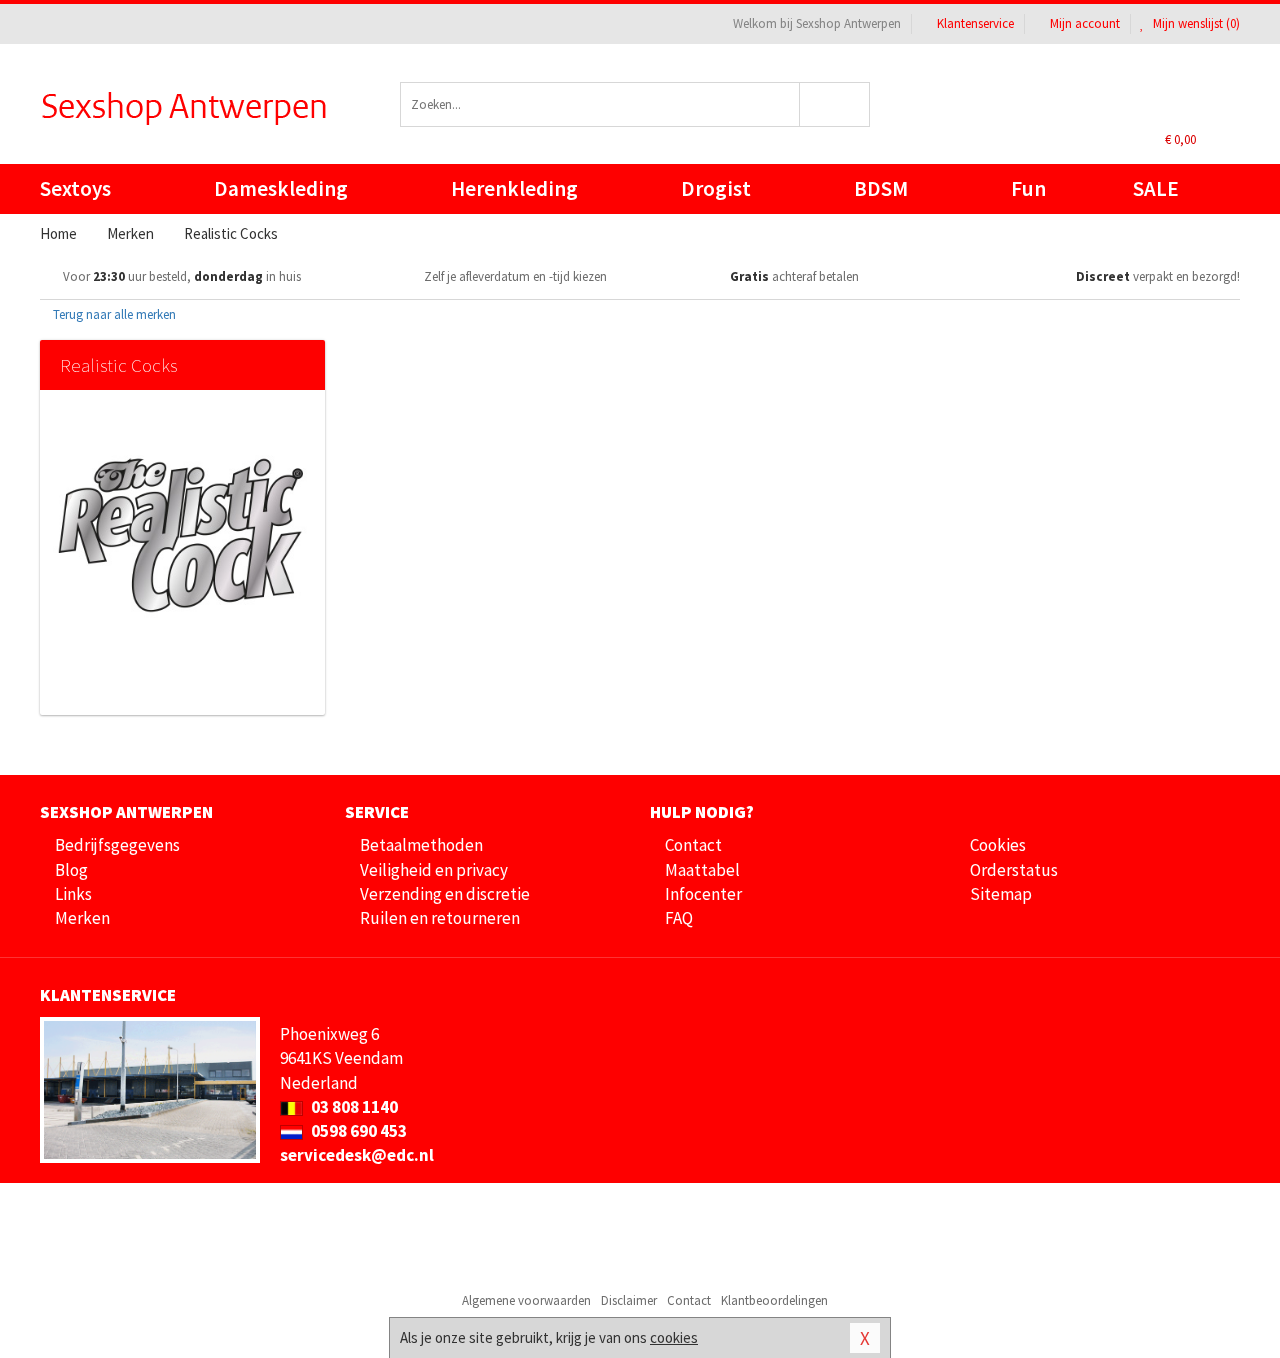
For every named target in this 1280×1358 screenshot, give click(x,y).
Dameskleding (281, 188)
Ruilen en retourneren (440, 918)
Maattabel (702, 870)
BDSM (881, 188)
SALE (1156, 188)
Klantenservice (975, 23)
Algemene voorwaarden (526, 1300)
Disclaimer (629, 1300)
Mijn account (1085, 23)
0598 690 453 (357, 1131)
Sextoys (75, 188)
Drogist (716, 188)
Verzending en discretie (445, 894)
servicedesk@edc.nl (357, 1155)
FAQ (679, 918)
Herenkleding (514, 188)
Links (73, 894)
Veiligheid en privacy (434, 870)
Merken (82, 918)
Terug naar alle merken (113, 314)
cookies (674, 1337)
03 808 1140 (353, 1107)
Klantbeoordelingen (774, 1300)
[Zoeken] (835, 104)
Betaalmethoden (421, 845)
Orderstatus (1014, 870)
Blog (71, 870)
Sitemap (1001, 894)
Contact (693, 845)
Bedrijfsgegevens (117, 845)
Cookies (998, 845)
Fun (1028, 188)
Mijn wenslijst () (1195, 23)
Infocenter (703, 894)
